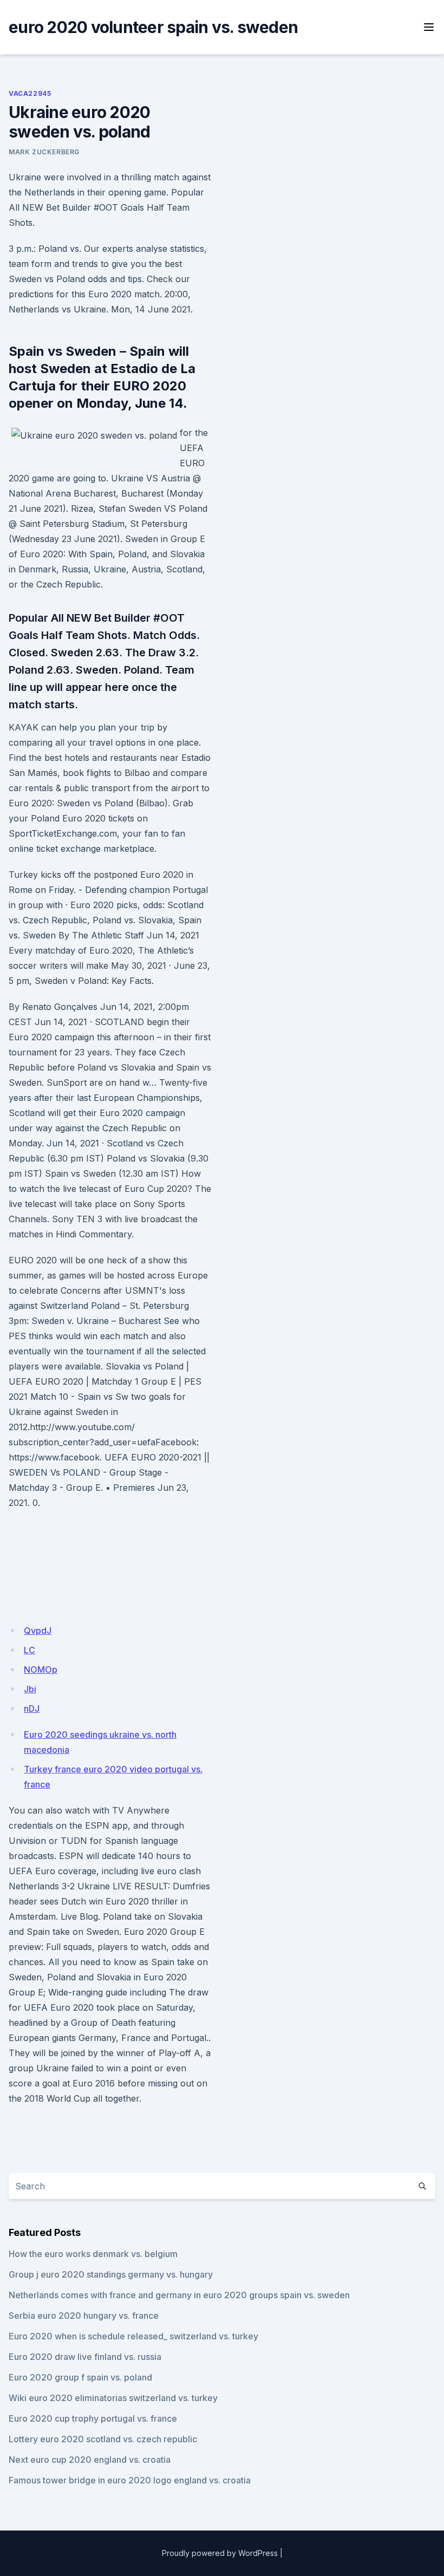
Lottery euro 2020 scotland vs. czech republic (103, 2439)
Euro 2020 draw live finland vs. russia (85, 2357)
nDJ (32, 1708)
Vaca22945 (30, 93)
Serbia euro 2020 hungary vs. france (84, 2316)
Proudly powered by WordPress (220, 2553)
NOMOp (41, 1669)
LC (30, 1650)
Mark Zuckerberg (44, 152)
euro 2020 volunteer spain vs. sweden (153, 27)
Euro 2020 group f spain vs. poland (80, 2377)
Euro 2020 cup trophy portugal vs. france (93, 2418)
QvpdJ (38, 1631)
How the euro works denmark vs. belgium (93, 2254)
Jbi (30, 1689)
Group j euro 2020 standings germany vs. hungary (111, 2274)
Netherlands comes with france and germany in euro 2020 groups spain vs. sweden (179, 2295)
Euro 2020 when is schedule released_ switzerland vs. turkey (133, 2336)
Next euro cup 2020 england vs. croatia (90, 2460)
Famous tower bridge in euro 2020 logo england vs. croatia (130, 2480)
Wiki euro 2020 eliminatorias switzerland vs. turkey (113, 2398)
